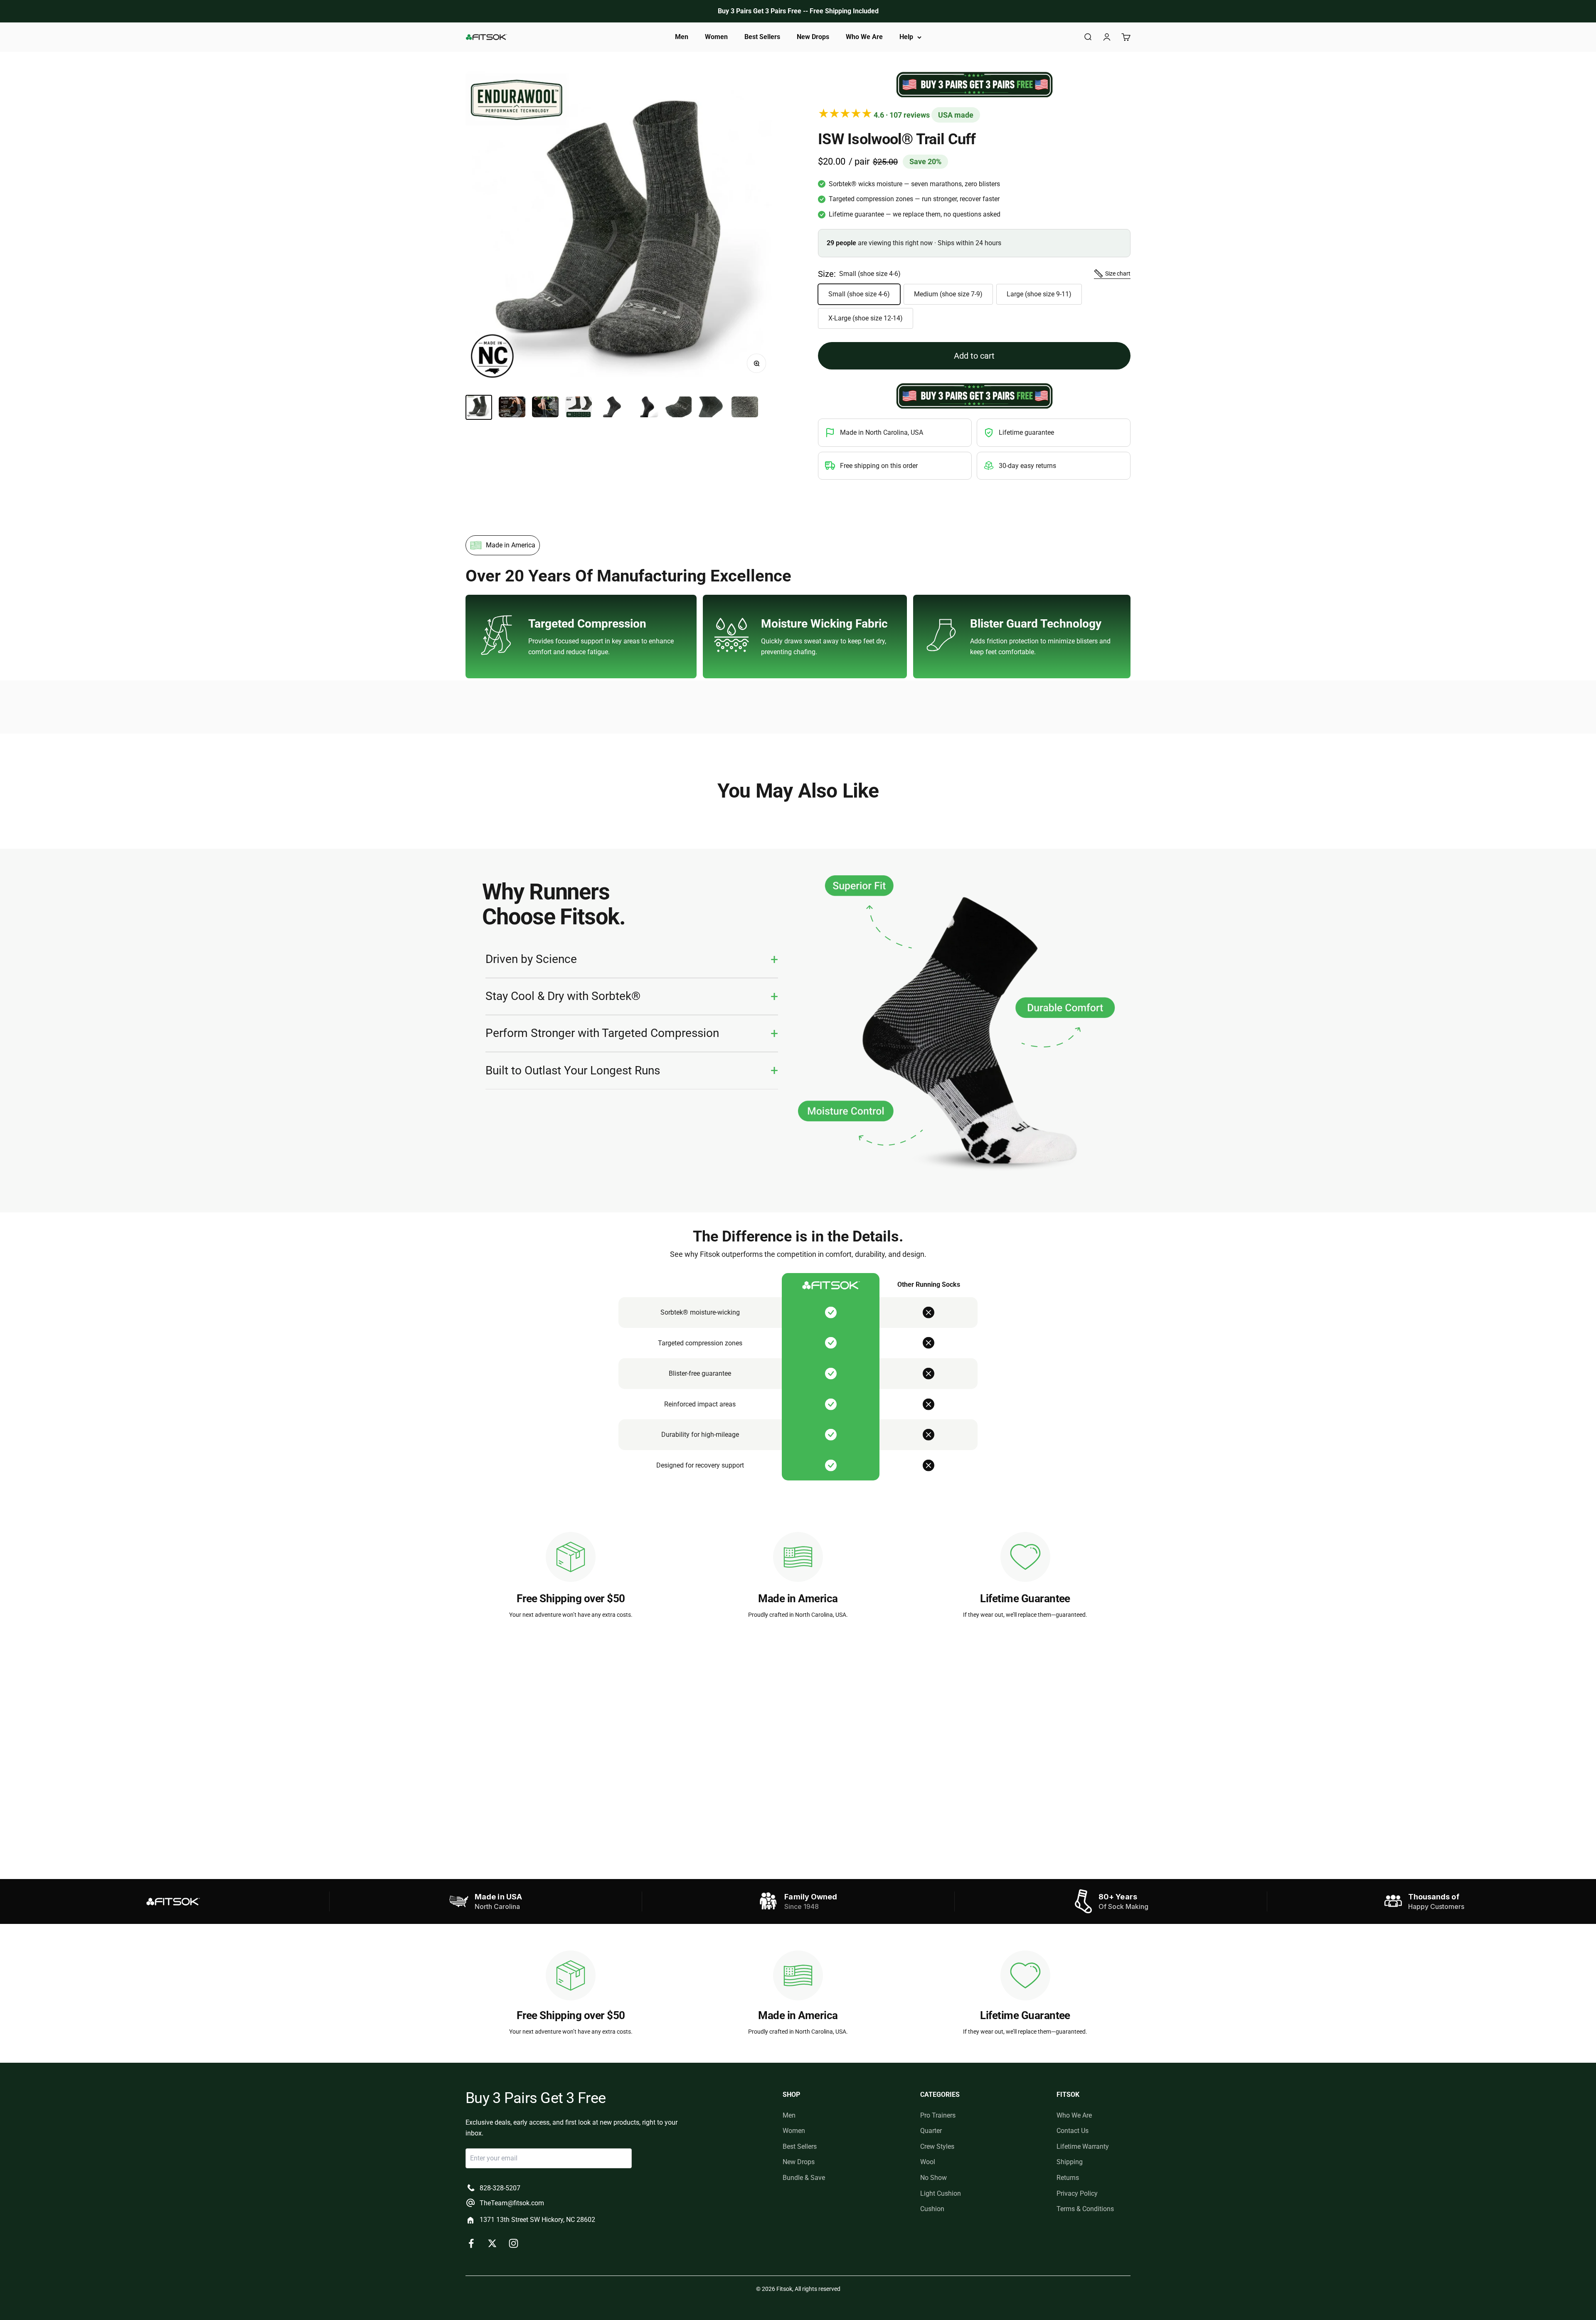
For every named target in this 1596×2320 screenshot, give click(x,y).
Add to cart (974, 356)
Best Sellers (762, 37)
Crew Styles (937, 2146)
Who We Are (864, 37)
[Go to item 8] (712, 408)
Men (682, 37)
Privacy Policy (1077, 2193)
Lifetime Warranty (1083, 2146)
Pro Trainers (938, 2115)
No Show (933, 2178)
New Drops (813, 37)
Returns (1068, 2178)
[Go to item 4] (579, 408)
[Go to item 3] (545, 408)
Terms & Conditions (1085, 2209)
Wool (928, 2162)
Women (716, 37)
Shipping (1070, 2162)
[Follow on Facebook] (471, 2243)
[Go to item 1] (479, 407)
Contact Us (1073, 2131)
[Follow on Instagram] (514, 2243)
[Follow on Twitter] (492, 2243)
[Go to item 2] (512, 408)
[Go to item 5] (612, 408)
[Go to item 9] (745, 408)
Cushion (932, 2209)
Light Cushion (941, 2193)
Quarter (931, 2131)
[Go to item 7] (678, 408)
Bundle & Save (804, 2178)
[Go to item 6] (645, 408)
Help (906, 37)
